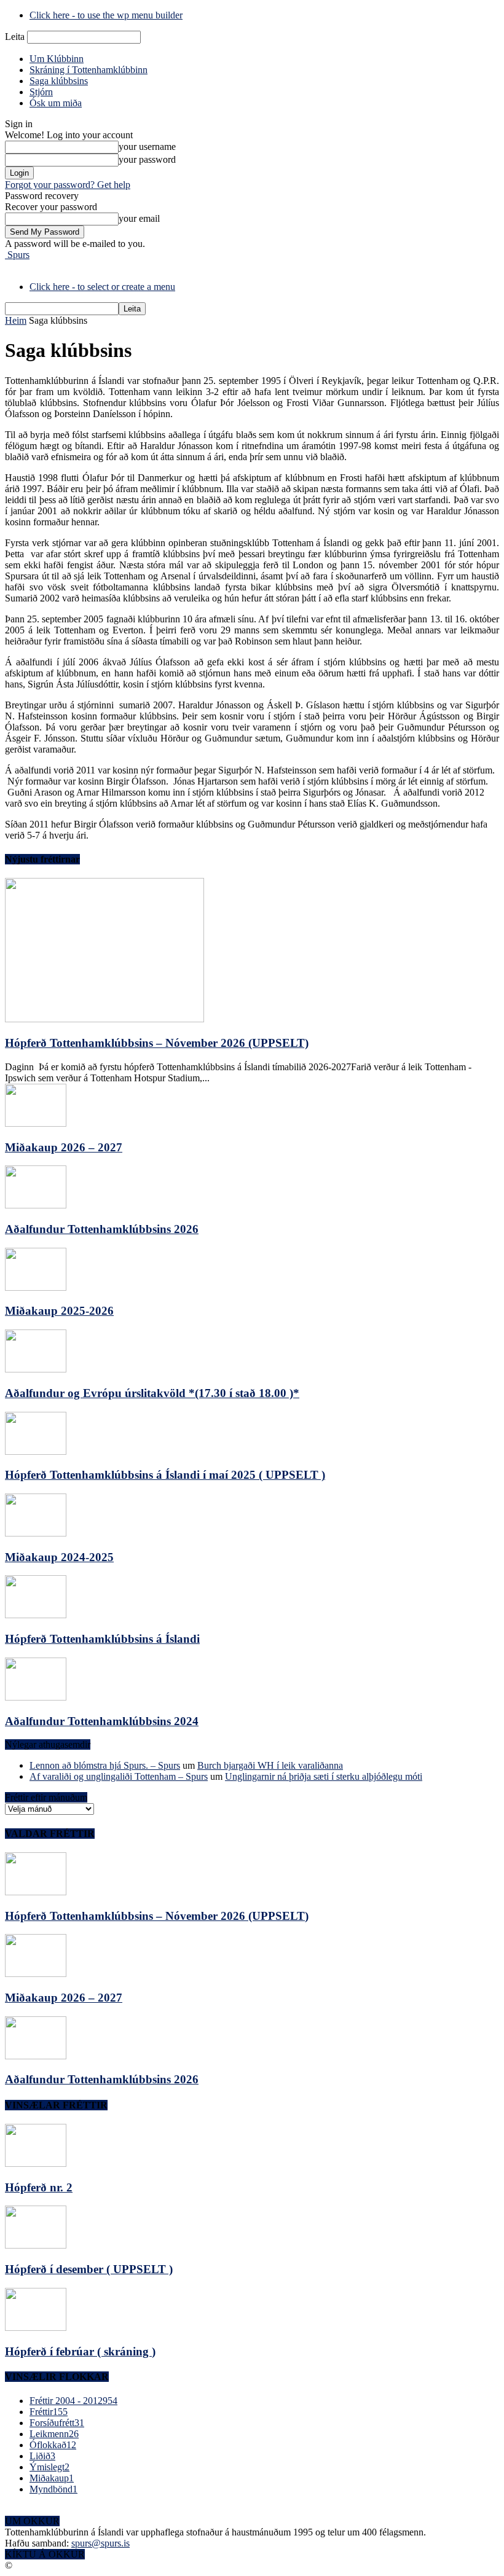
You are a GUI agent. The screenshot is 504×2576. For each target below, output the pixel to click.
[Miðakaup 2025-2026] (36, 1287)
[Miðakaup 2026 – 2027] (36, 1123)
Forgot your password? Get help (68, 185)
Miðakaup (52, 2478)
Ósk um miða (56, 103)
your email (139, 218)
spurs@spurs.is (100, 2543)
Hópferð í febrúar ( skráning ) (80, 2351)
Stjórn (41, 92)
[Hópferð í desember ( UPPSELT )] (36, 2245)
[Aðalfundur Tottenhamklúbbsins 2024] (36, 1697)
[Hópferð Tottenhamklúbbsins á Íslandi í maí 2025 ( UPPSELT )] (36, 1451)
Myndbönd (53, 2489)
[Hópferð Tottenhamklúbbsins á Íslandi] (36, 1615)
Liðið (42, 2456)
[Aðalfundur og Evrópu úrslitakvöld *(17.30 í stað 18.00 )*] (36, 1369)
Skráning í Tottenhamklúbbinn (89, 70)
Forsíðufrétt (57, 2423)
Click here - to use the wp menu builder (106, 15)
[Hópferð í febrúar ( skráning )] (36, 2327)
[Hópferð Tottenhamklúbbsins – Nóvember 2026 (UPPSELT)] (104, 1019)
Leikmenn (54, 2434)
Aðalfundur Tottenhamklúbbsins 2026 (102, 1229)
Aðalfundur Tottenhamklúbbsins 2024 (102, 1721)
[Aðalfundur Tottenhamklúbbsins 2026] (36, 1205)
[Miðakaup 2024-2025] (36, 1533)
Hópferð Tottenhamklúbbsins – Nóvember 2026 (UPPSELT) (157, 1043)
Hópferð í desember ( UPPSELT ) (89, 2269)
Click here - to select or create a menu (102, 287)
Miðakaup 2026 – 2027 (64, 1147)
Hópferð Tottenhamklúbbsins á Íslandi (102, 1639)
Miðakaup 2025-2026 (59, 1311)
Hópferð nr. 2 (39, 2187)
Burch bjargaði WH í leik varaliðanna (270, 1765)
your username (147, 147)
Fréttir (49, 2412)
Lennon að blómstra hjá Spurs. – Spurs (105, 1765)
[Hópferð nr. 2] (36, 2163)
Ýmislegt (49, 2467)
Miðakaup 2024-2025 (59, 1557)
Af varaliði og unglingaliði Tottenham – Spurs (119, 1776)
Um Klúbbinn (57, 59)
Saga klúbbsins (59, 81)
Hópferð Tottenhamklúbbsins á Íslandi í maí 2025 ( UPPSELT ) (165, 1475)
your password (147, 159)
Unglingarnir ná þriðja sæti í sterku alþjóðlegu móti (324, 1776)
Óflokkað (53, 2445)
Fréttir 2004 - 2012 (73, 2401)
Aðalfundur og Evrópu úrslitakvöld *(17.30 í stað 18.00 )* (152, 1393)
